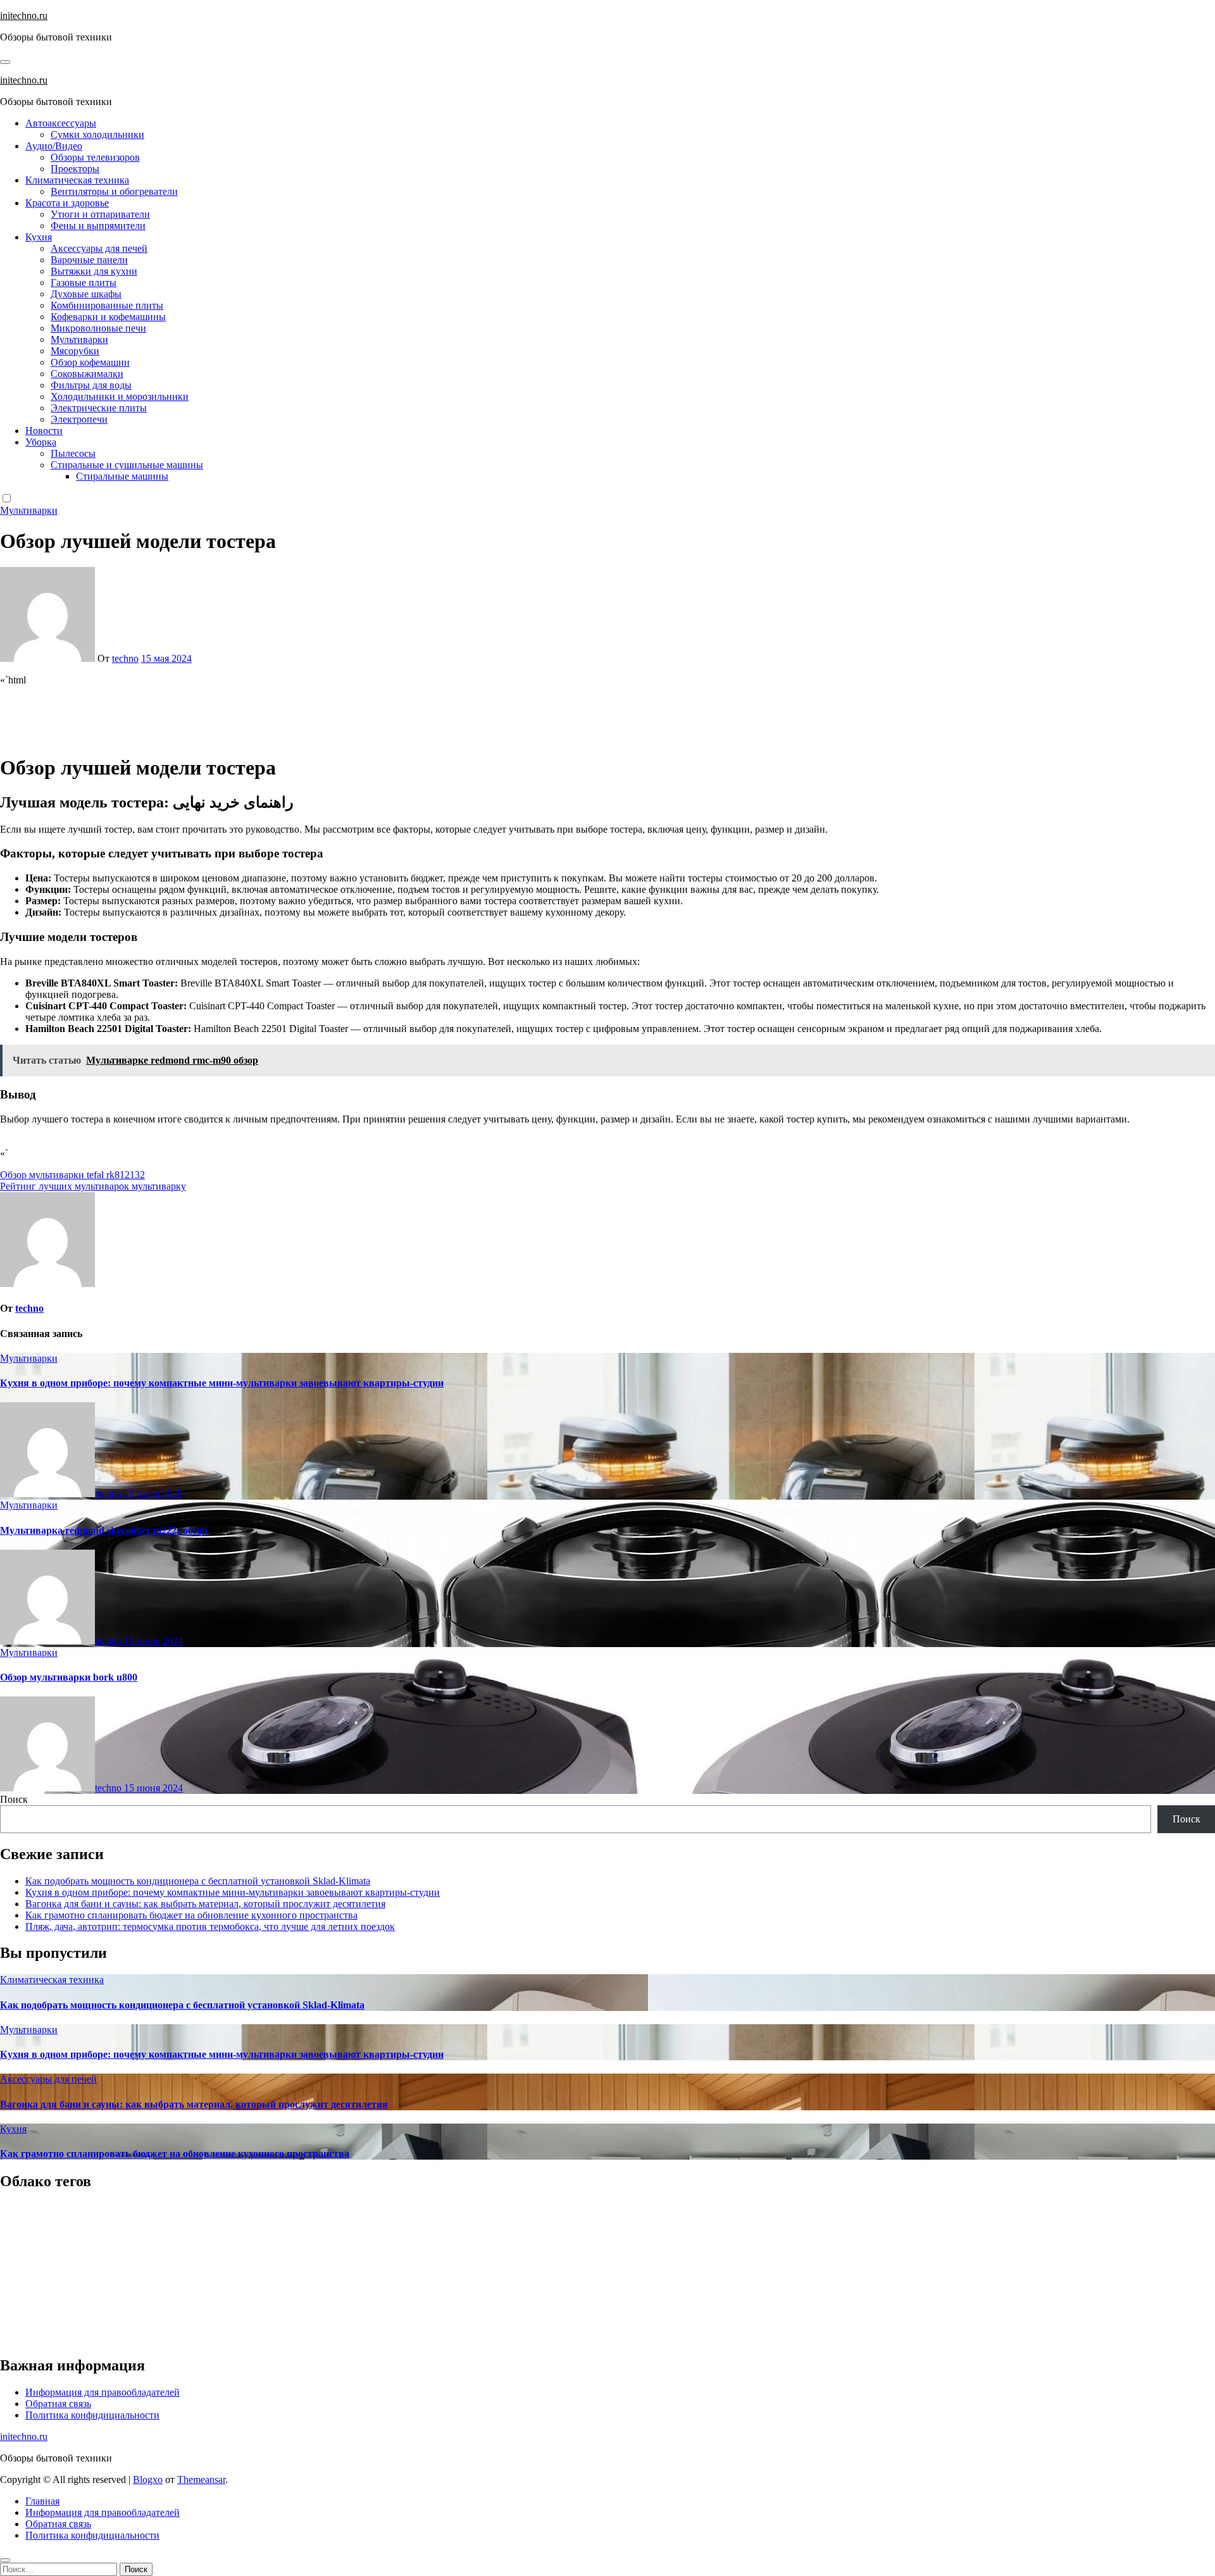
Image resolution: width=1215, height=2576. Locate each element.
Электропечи (79, 419)
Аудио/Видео (54, 146)
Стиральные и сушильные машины (127, 465)
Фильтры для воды (91, 385)
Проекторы (75, 169)
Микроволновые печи (98, 328)
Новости (44, 431)
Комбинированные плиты (107, 305)
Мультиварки (79, 339)
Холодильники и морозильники (120, 396)
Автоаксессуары (61, 123)
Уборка (41, 442)
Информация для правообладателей (103, 2392)
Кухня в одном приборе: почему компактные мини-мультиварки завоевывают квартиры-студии (222, 1383)
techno (125, 658)
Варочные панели (89, 260)
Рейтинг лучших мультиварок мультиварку (93, 1186)
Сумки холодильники (97, 134)
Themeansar (201, 2480)
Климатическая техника (77, 180)
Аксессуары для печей (99, 248)
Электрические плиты (99, 408)
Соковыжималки (87, 374)
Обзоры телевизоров (95, 157)
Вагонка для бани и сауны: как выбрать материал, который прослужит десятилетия (205, 1904)
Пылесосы (73, 453)
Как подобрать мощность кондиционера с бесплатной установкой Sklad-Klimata (198, 1881)
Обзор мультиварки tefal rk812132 (72, 1175)
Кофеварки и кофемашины (108, 317)
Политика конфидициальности (92, 2415)
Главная (42, 2501)
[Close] (5, 2560)
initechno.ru (24, 16)
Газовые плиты (84, 283)
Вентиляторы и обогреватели (114, 191)
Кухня (39, 237)
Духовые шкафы (86, 294)
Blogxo (148, 2480)
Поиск (14, 1799)
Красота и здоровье (67, 203)
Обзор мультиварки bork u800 (69, 1677)
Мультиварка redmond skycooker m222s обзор (104, 1530)
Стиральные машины (122, 476)
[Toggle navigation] (5, 62)
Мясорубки (75, 351)
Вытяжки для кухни (94, 271)
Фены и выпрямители (98, 226)
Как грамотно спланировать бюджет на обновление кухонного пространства (191, 1915)
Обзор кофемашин (90, 362)
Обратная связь (58, 2404)
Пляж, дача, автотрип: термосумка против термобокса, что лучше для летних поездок (210, 1926)
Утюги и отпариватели (100, 214)
